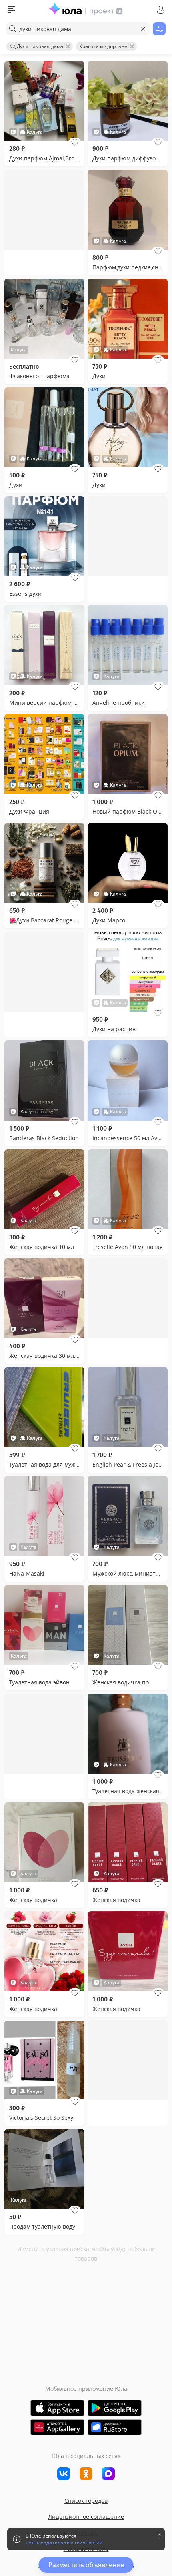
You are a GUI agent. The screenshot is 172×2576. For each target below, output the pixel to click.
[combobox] (78, 29)
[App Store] (57, 2408)
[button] (75, 142)
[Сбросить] (143, 29)
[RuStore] (115, 2427)
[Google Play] (115, 2408)
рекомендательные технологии (64, 2542)
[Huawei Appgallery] (57, 2427)
